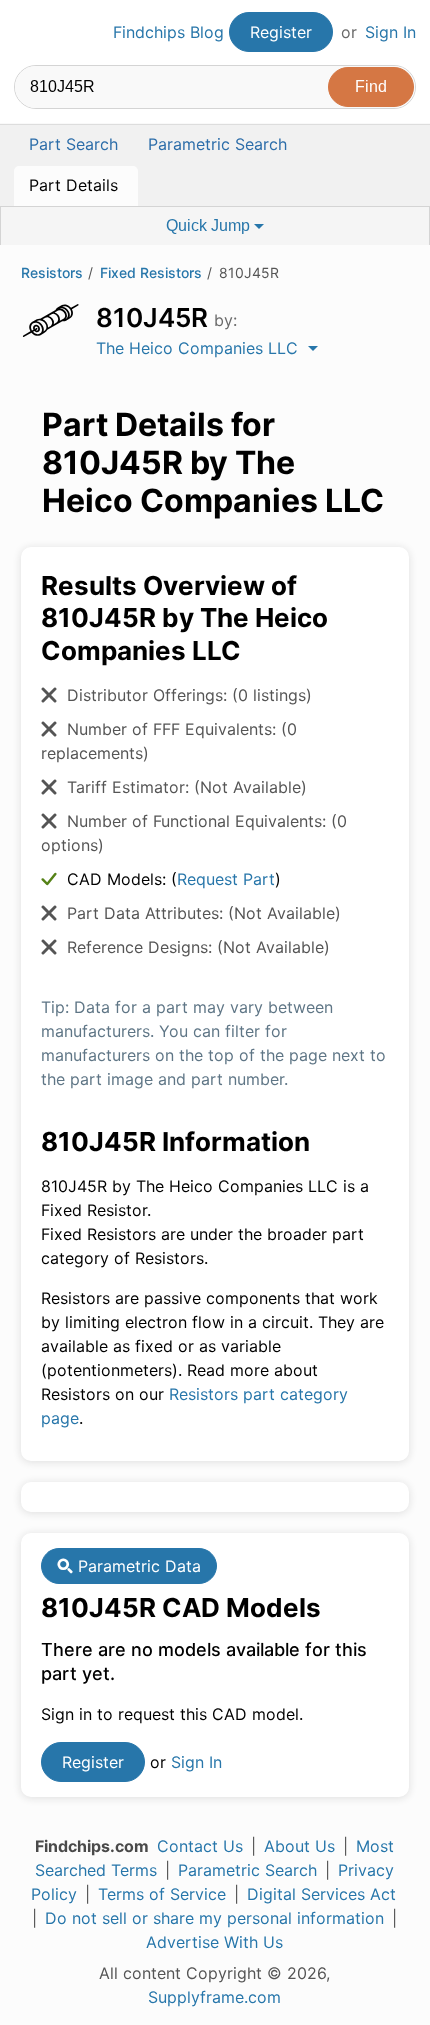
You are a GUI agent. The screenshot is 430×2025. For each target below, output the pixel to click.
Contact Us (200, 1846)
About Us (299, 1846)
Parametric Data (137, 1566)
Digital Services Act (321, 1894)
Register (281, 32)
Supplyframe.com (214, 1997)
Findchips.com (31, 33)
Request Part (226, 879)
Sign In (390, 32)
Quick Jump (210, 225)
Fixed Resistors (151, 272)
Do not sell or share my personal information (214, 1918)
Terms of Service (162, 1894)
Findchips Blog (168, 32)
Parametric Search (247, 1870)
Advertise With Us (214, 1942)
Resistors (52, 272)
